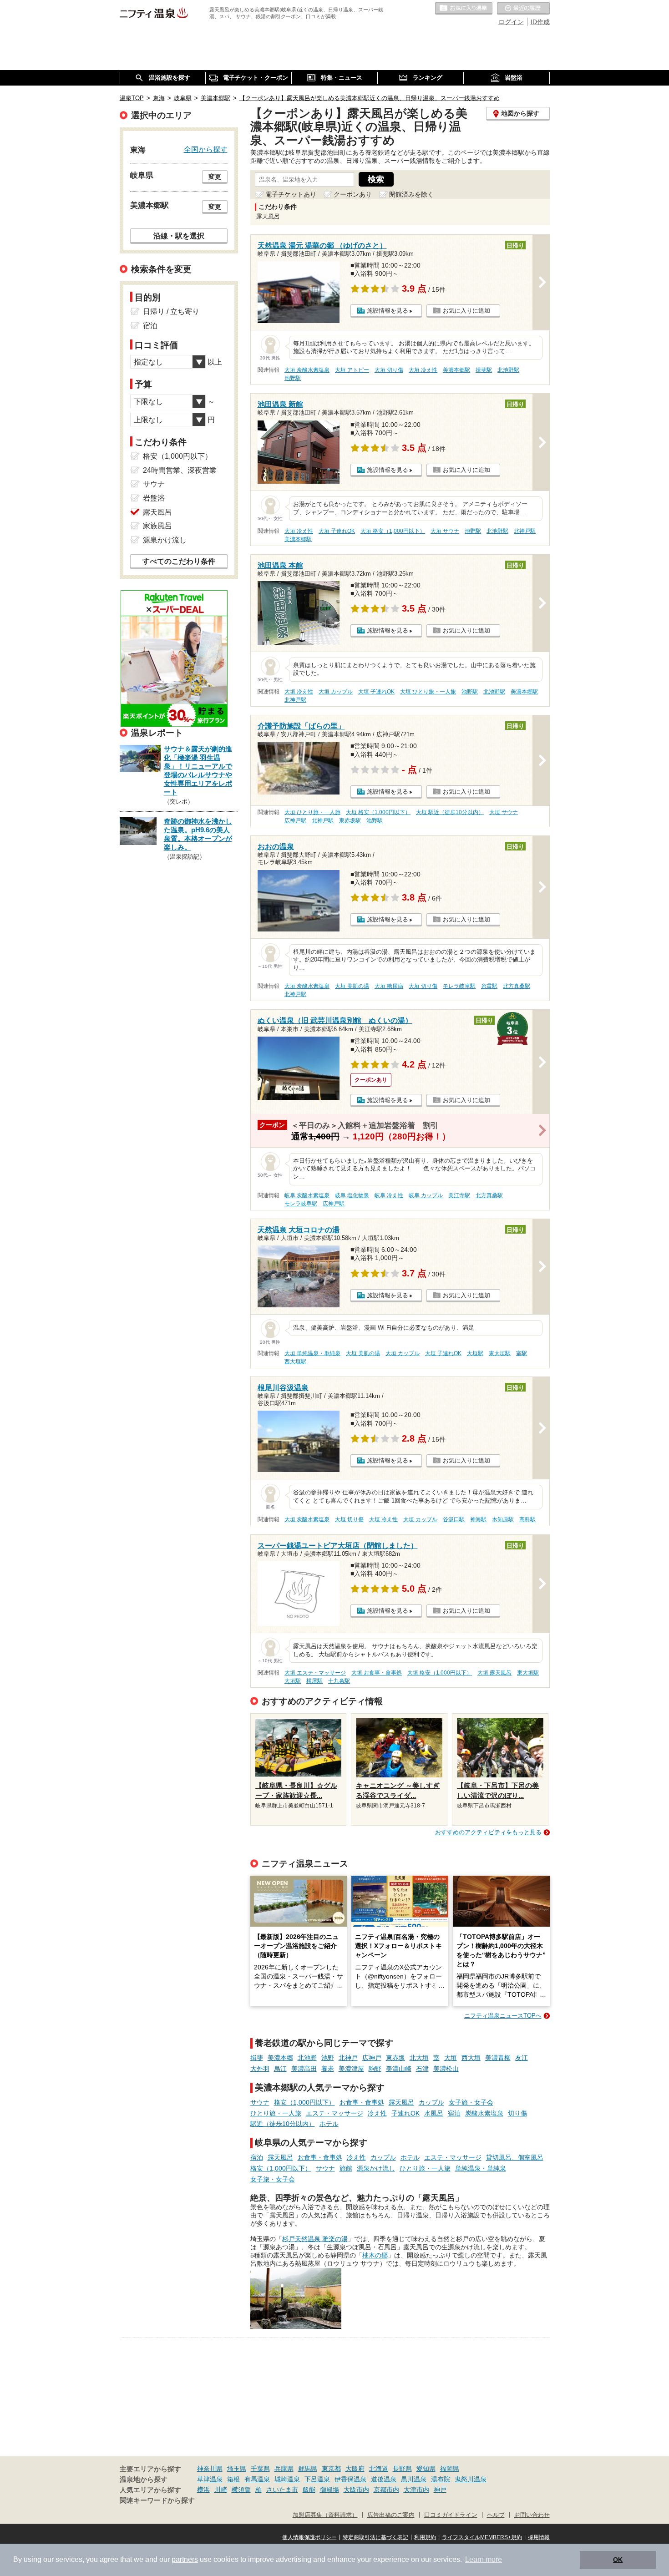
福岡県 (450, 2469)
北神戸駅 (525, 531)
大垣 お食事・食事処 (377, 1673)
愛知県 (426, 2469)
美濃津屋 (351, 2069)
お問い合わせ (532, 2515)
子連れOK (405, 2113)
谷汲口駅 (454, 1519)
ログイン (511, 22)
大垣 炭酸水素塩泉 (307, 370)
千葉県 (260, 2469)
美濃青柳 (498, 2058)
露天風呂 (401, 2102)
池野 (328, 2058)
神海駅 (478, 1519)
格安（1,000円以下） (304, 2102)
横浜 (203, 2490)
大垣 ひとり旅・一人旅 (428, 692)
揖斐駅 (484, 370)
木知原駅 (503, 1519)
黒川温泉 (414, 2479)
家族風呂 (157, 526)
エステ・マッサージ (334, 2113)
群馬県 (308, 2469)
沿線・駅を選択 (179, 236)
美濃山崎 (399, 2069)
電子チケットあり (291, 194)
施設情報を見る (388, 311)
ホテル (329, 2124)
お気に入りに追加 (466, 311)
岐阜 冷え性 (389, 1195)
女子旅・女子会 (471, 2102)
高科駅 (527, 1519)
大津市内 (416, 2490)
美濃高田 (304, 2069)
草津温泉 (210, 2479)
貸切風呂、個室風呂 (515, 2157)
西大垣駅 (295, 1361)
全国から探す (206, 149)
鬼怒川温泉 (471, 2479)
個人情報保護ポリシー (309, 2537)
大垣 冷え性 (423, 370)
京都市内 (386, 2490)
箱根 (233, 2479)
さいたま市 (282, 2490)
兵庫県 (284, 2469)
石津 (422, 2069)
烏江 (280, 2069)
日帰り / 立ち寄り (171, 311)
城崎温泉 (287, 2479)
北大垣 (419, 2058)
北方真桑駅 (517, 986)
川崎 (221, 2490)
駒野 (375, 2069)
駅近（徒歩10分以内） (283, 2124)
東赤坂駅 (350, 820)
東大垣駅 (500, 1353)
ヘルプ (496, 2515)
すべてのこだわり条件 (179, 561)
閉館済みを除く (411, 194)
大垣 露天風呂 (494, 1673)
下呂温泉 (317, 2479)
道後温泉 (384, 2479)
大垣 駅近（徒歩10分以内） (450, 812)
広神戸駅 (295, 820)
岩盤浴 (154, 498)
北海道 (379, 2469)
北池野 (307, 2058)
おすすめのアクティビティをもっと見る (488, 1832)
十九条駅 (339, 1681)
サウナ (260, 2102)
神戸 (440, 2490)
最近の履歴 (523, 9)
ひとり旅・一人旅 (276, 2113)
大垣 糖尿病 (389, 986)
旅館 (346, 2168)
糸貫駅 (489, 986)
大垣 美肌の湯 (352, 986)
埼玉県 (237, 2469)
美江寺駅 (459, 1195)
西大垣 (471, 2058)
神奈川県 (210, 2469)
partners (185, 2559)
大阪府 (355, 2469)
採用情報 (539, 2537)
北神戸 (348, 2058)
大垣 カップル (336, 692)
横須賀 (241, 2490)
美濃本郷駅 (456, 370)
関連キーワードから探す (157, 2500)
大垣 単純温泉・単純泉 (312, 1353)
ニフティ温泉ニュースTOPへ (503, 2016)
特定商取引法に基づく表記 (375, 2537)
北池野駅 (508, 370)
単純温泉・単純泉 (481, 2168)
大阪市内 (356, 2490)
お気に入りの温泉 (464, 9)
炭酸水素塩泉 (484, 2113)
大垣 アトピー (352, 370)
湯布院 (441, 2479)
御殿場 (329, 2490)
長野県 (402, 2469)
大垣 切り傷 (389, 370)
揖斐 (257, 2058)
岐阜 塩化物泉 (352, 1195)
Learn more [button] (484, 2559)
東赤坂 (395, 2058)
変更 (215, 177)
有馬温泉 (257, 2479)
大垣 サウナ (445, 531)
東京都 (331, 2469)
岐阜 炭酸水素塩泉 (307, 1195)
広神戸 (372, 2058)
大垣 (451, 2058)
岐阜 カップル (426, 1195)
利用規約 (425, 2537)
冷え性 (377, 2113)
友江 (522, 2058)
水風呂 (434, 2113)
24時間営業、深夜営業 (180, 470)
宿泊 (454, 2113)
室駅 (522, 1353)
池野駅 (293, 378)
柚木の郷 (375, 2255)
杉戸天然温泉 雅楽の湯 (315, 2239)
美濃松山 (446, 2069)
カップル (431, 2102)
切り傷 (517, 2113)
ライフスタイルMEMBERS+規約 (482, 2537)
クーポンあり (353, 194)
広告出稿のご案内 (391, 2515)
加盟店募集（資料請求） (325, 2515)
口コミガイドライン (451, 2515)
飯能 (309, 2490)
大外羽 (260, 2069)
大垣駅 (475, 1353)
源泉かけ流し (376, 2168)
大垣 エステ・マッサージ (315, 1673)
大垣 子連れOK (337, 531)
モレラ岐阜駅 (459, 986)
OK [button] (618, 2560)
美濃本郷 (280, 2058)
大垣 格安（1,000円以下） (393, 531)
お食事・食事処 (362, 2102)
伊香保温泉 (350, 2479)
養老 (328, 2069)
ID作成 (540, 22)
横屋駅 (314, 1681)
